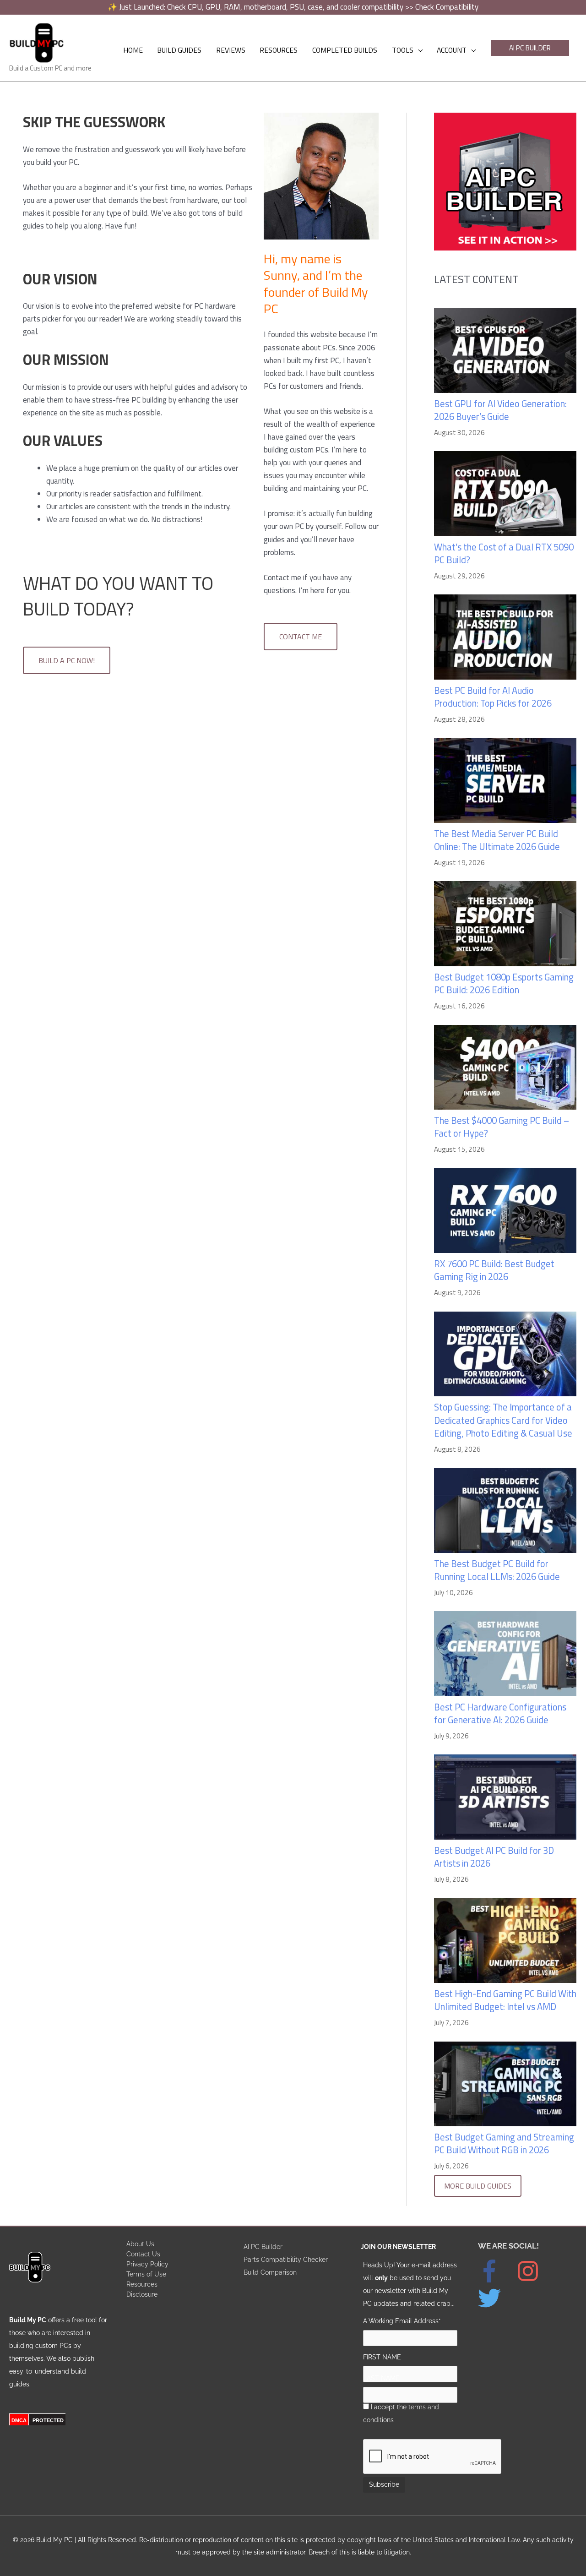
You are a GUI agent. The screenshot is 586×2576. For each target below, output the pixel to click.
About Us (140, 2244)
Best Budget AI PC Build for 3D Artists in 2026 (494, 1857)
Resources (142, 2284)
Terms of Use (146, 2274)
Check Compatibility (447, 7)
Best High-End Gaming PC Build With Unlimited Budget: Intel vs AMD (505, 2000)
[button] (530, 48)
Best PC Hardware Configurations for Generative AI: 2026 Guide (500, 1714)
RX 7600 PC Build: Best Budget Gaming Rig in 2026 (494, 1270)
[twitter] (494, 2298)
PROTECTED (48, 2420)
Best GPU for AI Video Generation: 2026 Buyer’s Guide (500, 410)
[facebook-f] (496, 2271)
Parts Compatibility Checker (286, 2259)
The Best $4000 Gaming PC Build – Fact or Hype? (502, 1127)
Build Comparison (270, 2272)
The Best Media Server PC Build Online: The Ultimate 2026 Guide (497, 840)
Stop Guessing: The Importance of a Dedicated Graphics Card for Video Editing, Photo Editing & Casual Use (503, 1420)
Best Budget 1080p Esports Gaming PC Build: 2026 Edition (504, 984)
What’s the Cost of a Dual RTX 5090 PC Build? (504, 554)
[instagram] (535, 2271)
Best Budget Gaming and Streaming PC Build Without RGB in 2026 (504, 2144)
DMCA (19, 2420)
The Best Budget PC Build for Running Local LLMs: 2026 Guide (497, 1570)
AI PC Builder (263, 2247)
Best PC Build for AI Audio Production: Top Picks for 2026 (493, 697)
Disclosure (142, 2294)
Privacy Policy (147, 2264)
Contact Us (143, 2254)
